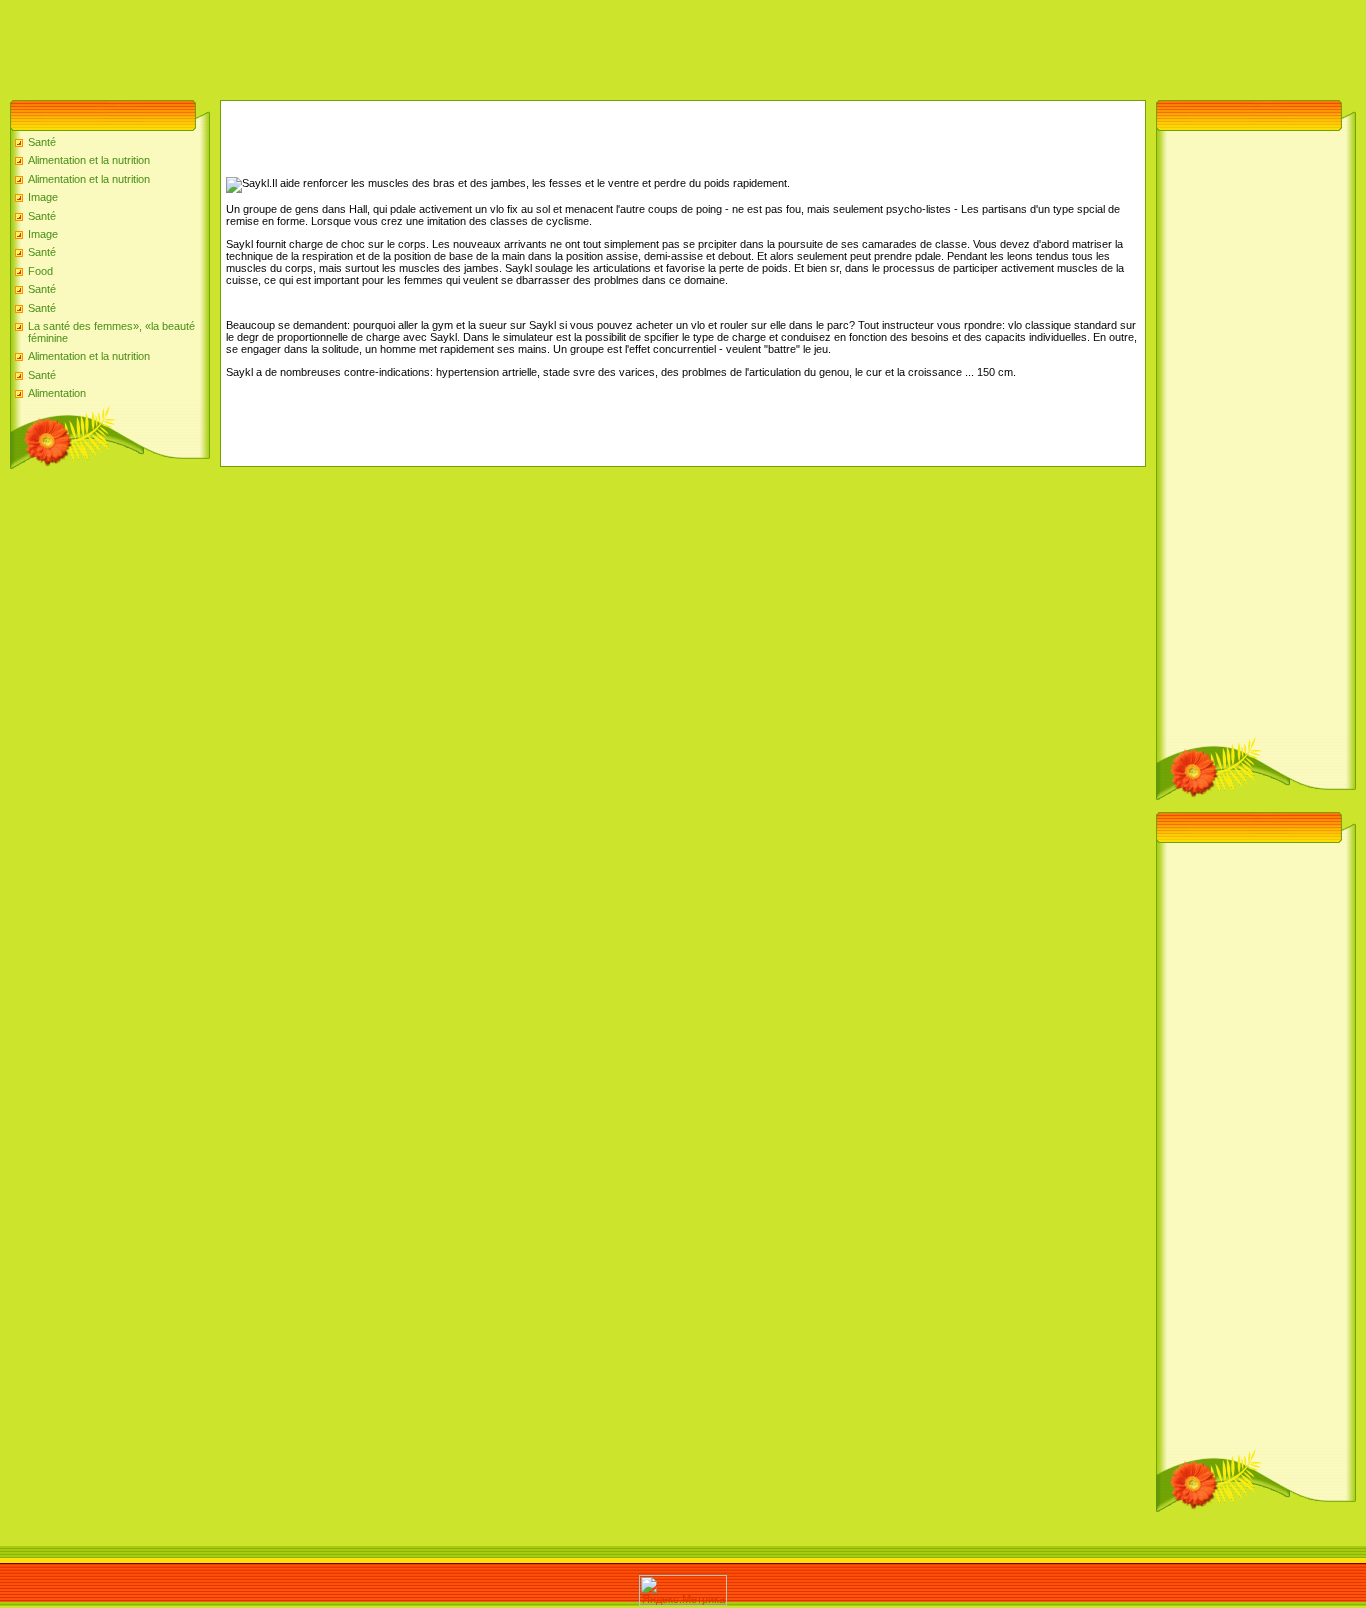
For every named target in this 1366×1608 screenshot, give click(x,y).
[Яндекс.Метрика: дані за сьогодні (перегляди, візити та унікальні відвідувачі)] (683, 1590)
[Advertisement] (364, 45)
